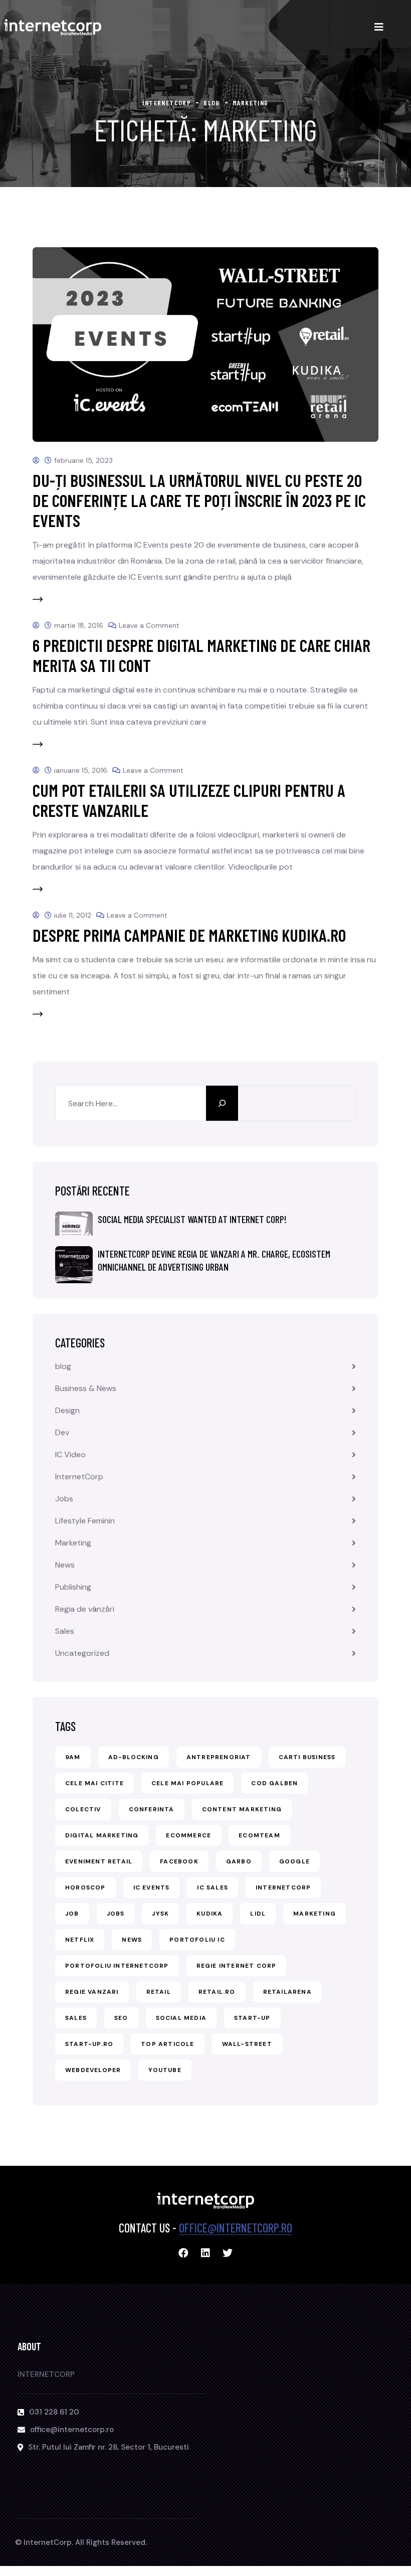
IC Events (152, 1887)
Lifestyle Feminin (85, 1521)
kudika (210, 1914)
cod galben (274, 1783)
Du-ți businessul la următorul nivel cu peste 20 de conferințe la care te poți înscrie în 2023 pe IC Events (199, 500)
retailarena (287, 1992)
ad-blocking (134, 1757)
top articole (167, 2044)
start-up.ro (89, 2044)
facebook (179, 1861)
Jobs (64, 1499)
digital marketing (102, 1835)
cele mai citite (94, 1783)
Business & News (86, 1388)
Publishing (73, 1587)
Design (67, 1410)
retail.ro (217, 1992)
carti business (307, 1757)
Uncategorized (82, 1653)
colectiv (83, 1809)
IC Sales (213, 1887)
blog (63, 1366)
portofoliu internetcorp (117, 1966)
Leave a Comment (149, 625)
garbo (239, 1861)
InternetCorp (79, 1477)
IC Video (70, 1454)
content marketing (242, 1809)
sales (76, 2018)
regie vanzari (92, 1992)
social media (181, 2018)
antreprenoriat (219, 1757)
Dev (62, 1432)
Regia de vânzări (85, 1609)
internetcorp (283, 1887)
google (294, 1861)
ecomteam (259, 1835)
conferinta (152, 1809)
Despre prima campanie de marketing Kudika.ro (189, 935)
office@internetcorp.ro (236, 2228)
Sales (65, 1631)
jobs (116, 1914)
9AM (73, 1757)
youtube (165, 2070)
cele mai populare (187, 1783)
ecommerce (188, 1835)
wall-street (247, 2044)
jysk (160, 1914)
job (72, 1914)
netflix (80, 1940)
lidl (258, 1914)
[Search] (222, 1103)
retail (159, 1992)
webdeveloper (93, 2070)
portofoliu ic (197, 1940)
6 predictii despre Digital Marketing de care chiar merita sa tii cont (201, 655)
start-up (252, 2018)
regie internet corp (237, 1966)
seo (121, 2018)
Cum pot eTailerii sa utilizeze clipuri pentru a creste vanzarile (189, 800)
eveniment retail (99, 1861)
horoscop (85, 1887)
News (65, 1565)
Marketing (73, 1543)
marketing (315, 1914)
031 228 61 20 (54, 2412)
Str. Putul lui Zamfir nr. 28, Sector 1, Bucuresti (109, 2447)
